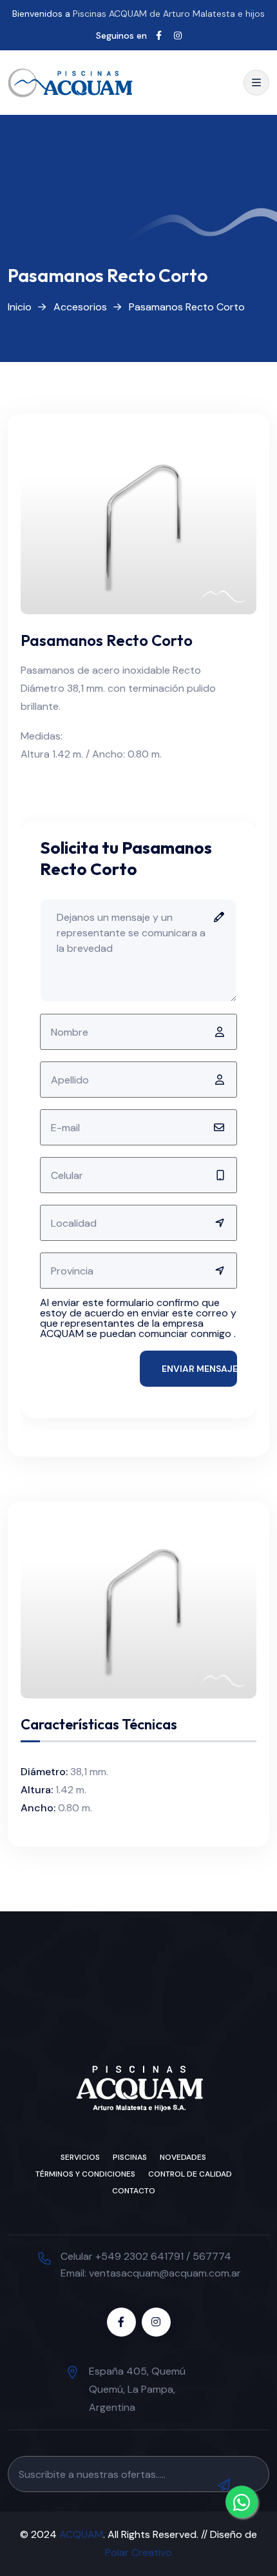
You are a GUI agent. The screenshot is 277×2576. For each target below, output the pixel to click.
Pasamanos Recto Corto (187, 307)
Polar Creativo (138, 2552)
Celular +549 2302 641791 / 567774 (146, 2256)
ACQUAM (81, 2534)
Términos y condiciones (85, 2174)
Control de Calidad (190, 2174)
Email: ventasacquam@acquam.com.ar (151, 2273)
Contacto (134, 2191)
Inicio (20, 307)
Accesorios (80, 307)
